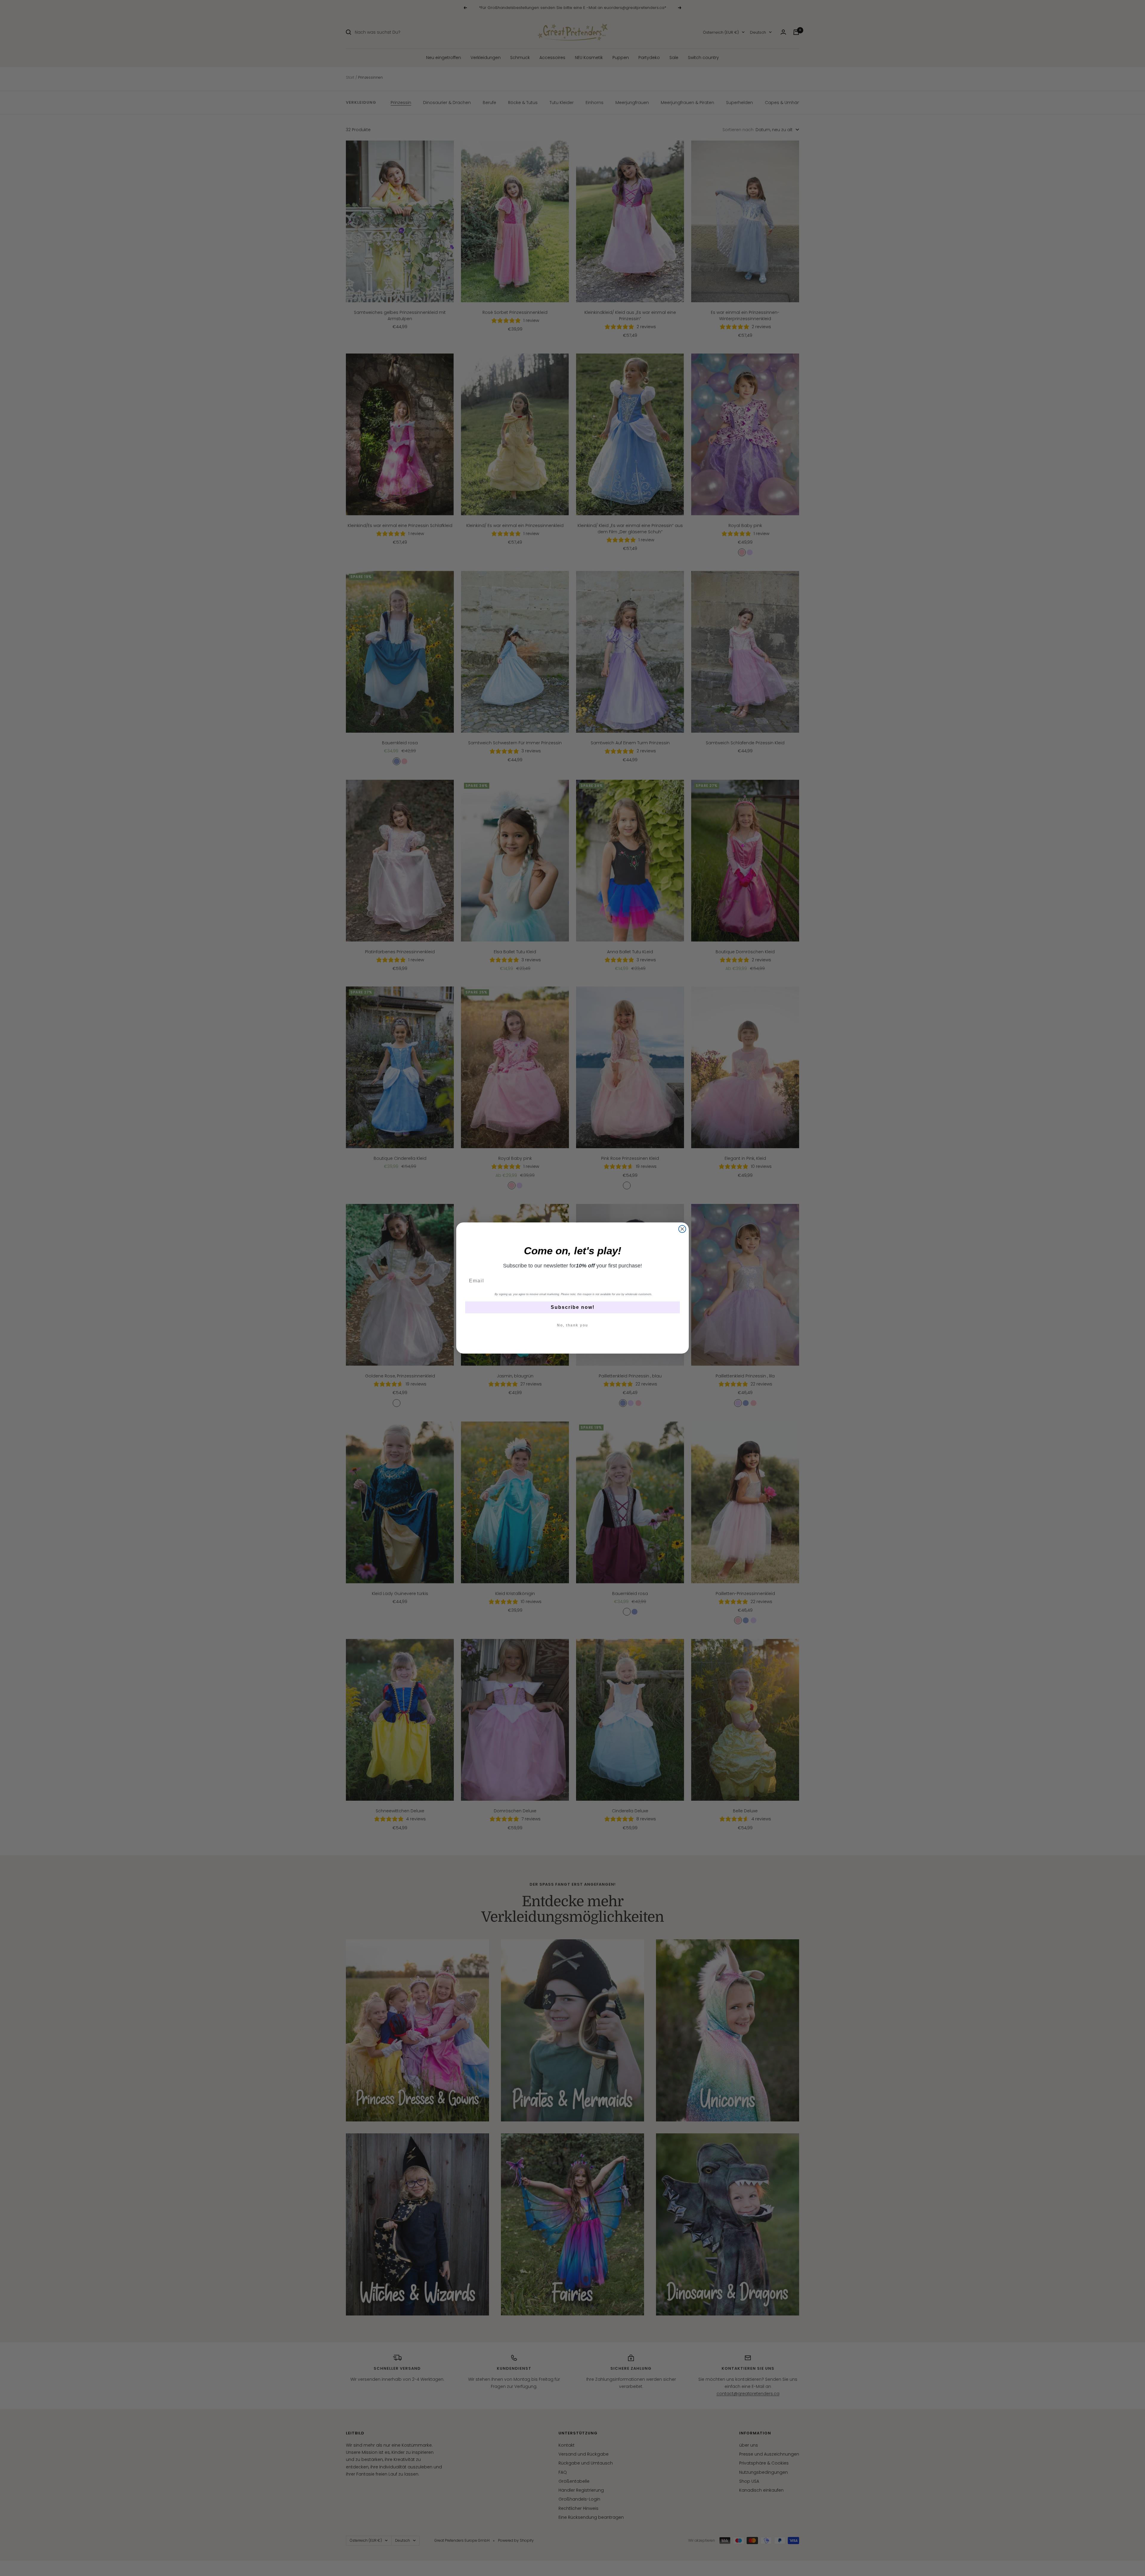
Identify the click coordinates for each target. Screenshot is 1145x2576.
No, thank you (572, 1325)
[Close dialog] (682, 1229)
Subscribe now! (573, 1307)
